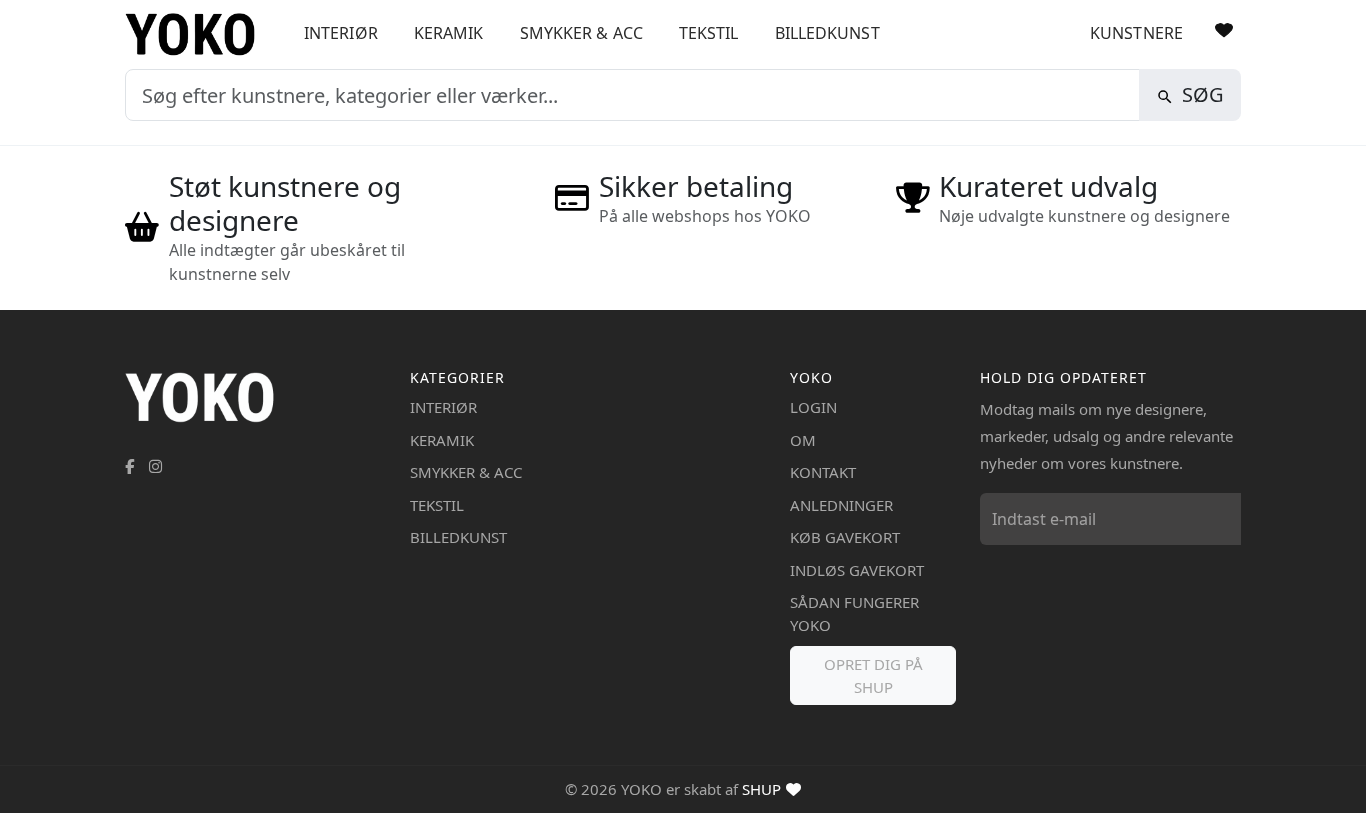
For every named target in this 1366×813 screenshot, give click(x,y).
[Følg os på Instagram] (155, 466)
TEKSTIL (709, 33)
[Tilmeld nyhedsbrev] (1221, 519)
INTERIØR (341, 33)
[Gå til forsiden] (197, 34)
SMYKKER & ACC (581, 33)
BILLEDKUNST (827, 33)
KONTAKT (823, 472)
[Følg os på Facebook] (129, 466)
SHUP (761, 789)
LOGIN (813, 407)
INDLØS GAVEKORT (857, 570)
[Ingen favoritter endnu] (1224, 30)
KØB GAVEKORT (845, 537)
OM (803, 440)
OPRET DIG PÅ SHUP (873, 675)
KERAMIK (449, 33)
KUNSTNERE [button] (1136, 33)
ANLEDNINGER (841, 505)
